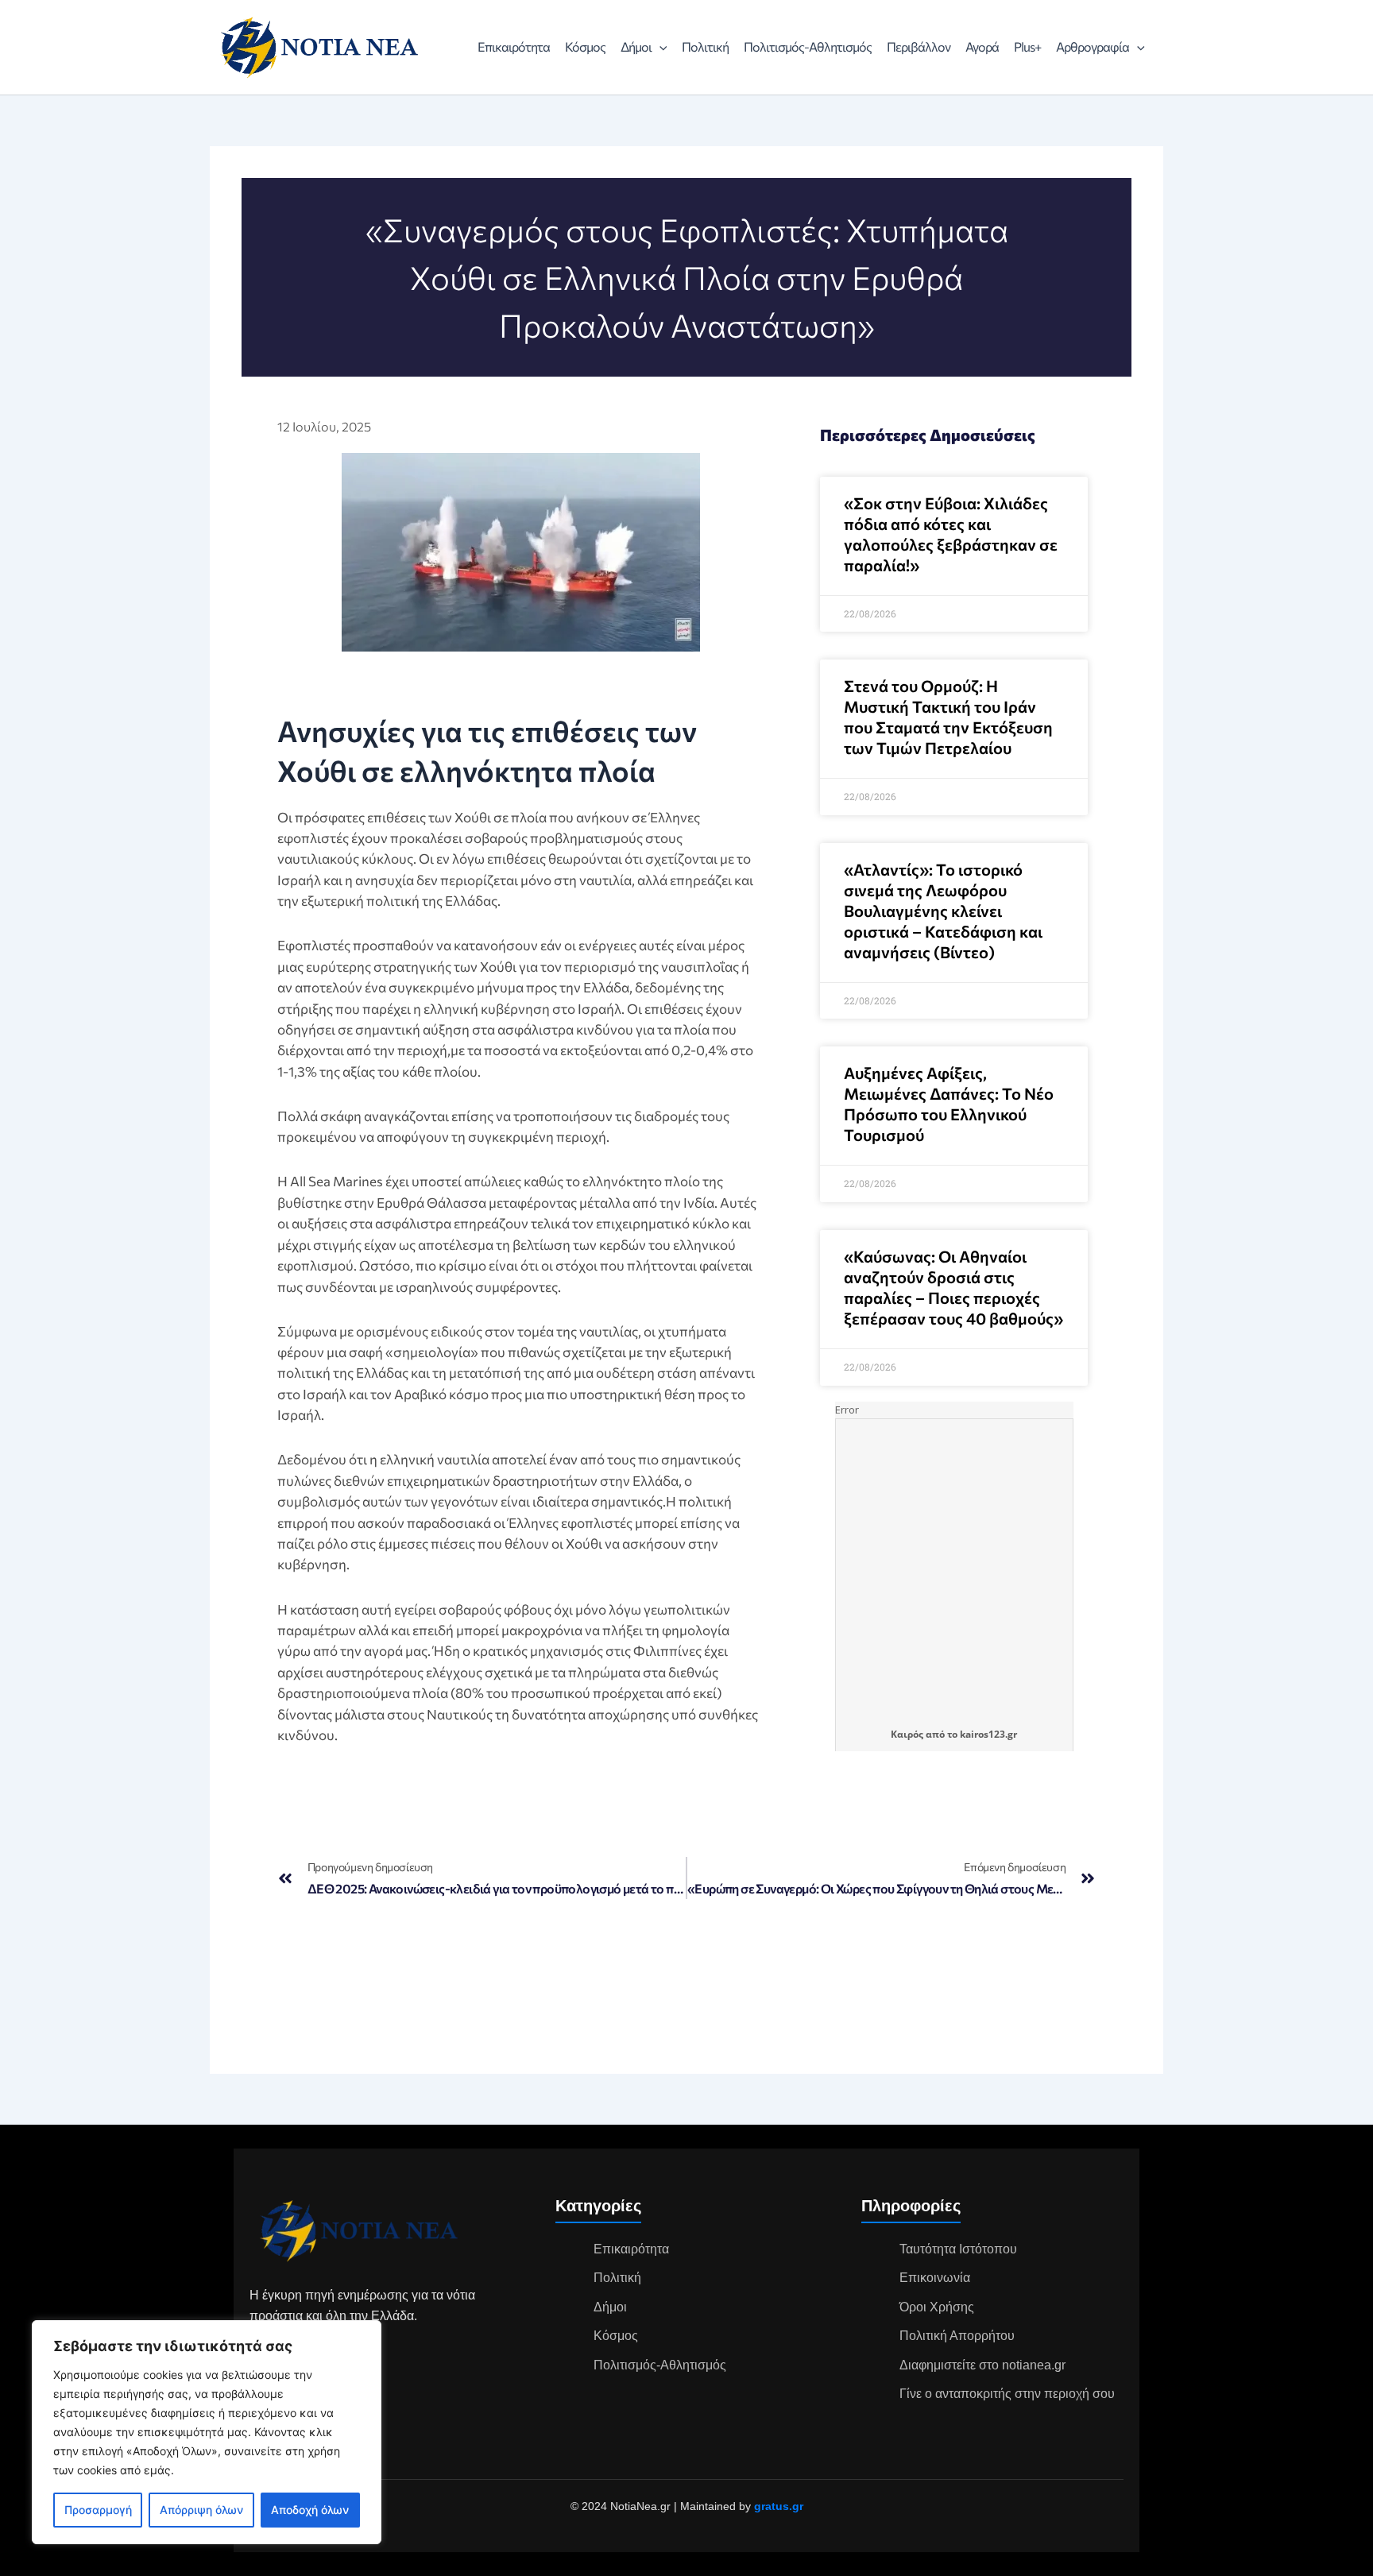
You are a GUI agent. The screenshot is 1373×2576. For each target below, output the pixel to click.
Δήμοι (636, 46)
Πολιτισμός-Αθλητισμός (808, 46)
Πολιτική (705, 46)
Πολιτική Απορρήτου (957, 2336)
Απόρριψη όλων (201, 2510)
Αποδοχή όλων (310, 2510)
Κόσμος (585, 46)
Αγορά (982, 46)
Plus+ (1027, 46)
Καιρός (907, 1734)
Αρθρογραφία (1093, 46)
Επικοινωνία (935, 2278)
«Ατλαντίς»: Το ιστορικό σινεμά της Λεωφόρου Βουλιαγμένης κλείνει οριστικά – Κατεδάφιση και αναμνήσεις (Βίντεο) (943, 911)
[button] (659, 47)
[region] (207, 2432)
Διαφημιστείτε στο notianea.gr (982, 2365)
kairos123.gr (988, 1734)
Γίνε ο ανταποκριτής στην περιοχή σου (1007, 2394)
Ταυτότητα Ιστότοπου (958, 2249)
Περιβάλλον (919, 46)
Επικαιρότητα (514, 46)
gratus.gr (779, 2506)
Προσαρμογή (98, 2510)
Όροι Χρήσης (937, 2307)
